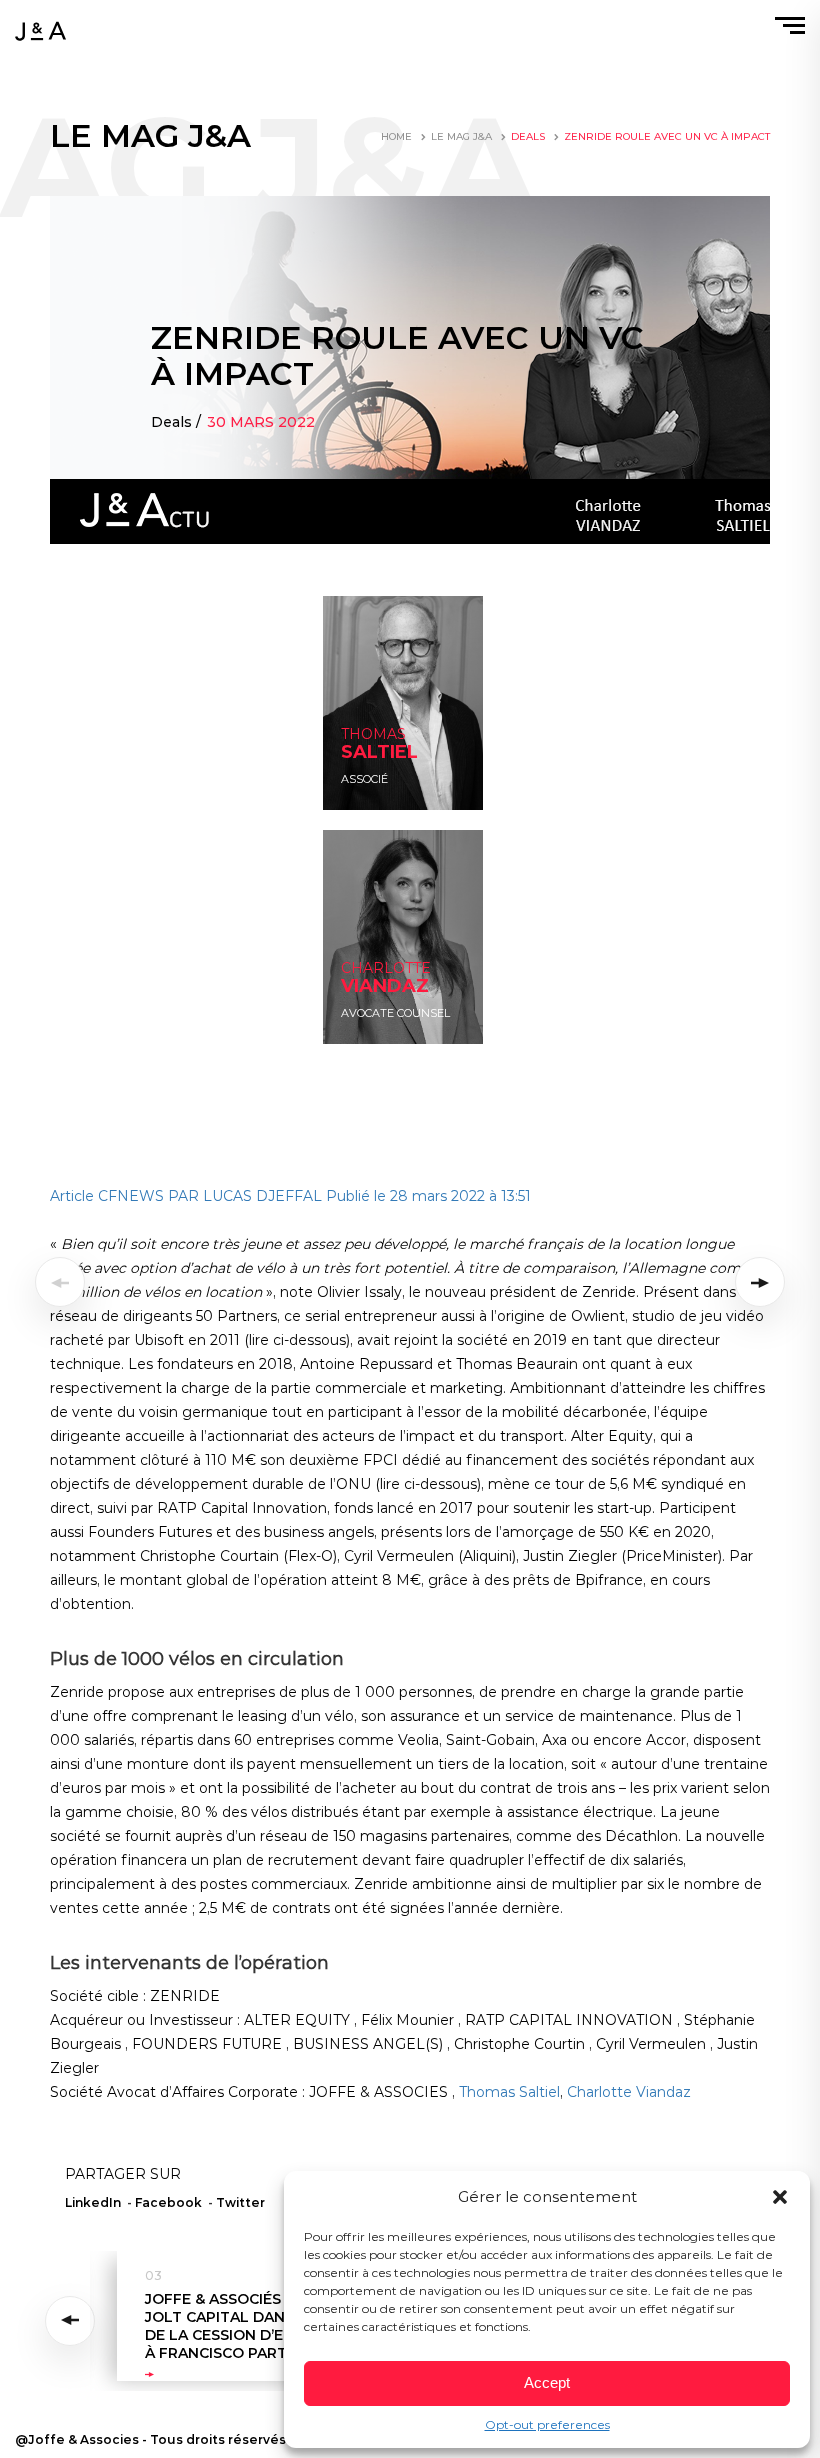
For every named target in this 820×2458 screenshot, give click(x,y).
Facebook (168, 2202)
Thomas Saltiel (509, 2092)
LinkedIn (363, 771)
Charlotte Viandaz (629, 2092)
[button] (780, 2197)
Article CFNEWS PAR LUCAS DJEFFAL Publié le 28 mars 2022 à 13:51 (290, 1196)
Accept (547, 2382)
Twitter (240, 2202)
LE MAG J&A (461, 136)
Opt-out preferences (547, 2424)
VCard (356, 791)
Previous (73, 2321)
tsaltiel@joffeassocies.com (400, 751)
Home (396, 136)
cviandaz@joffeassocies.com (405, 1005)
